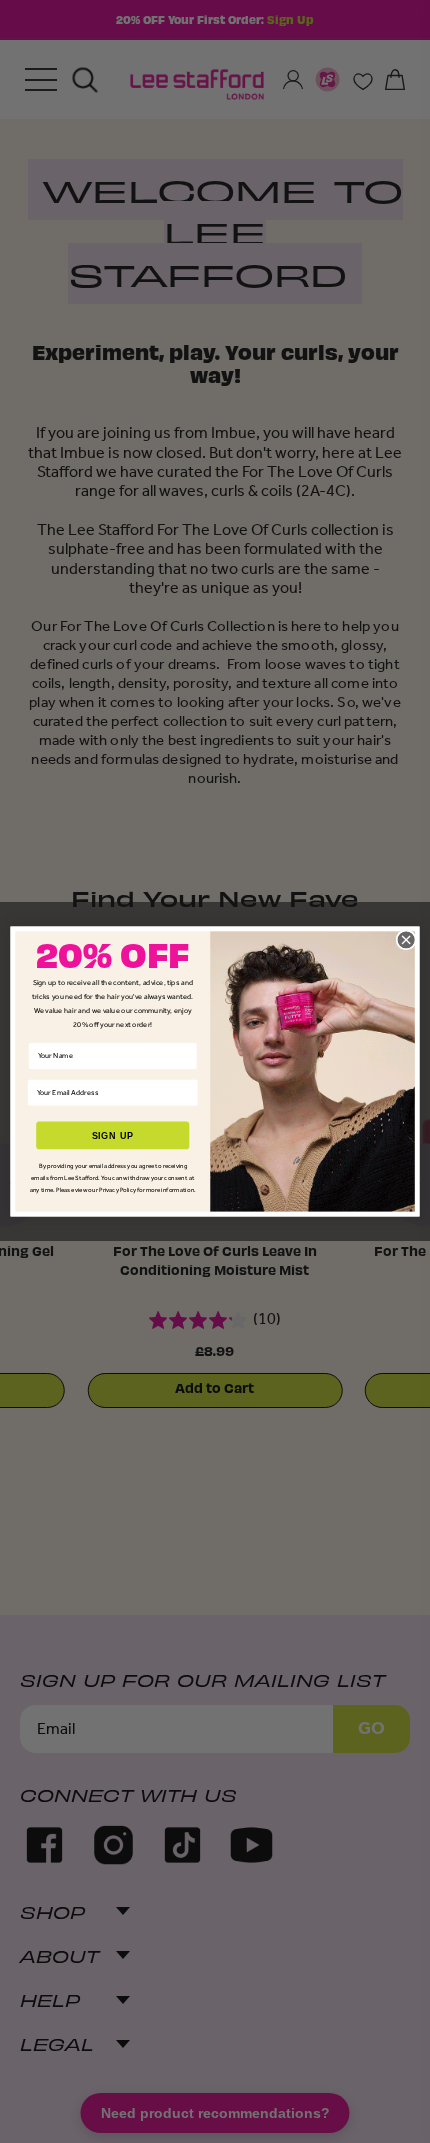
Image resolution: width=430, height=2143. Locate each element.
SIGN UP (113, 1135)
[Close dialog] (406, 940)
